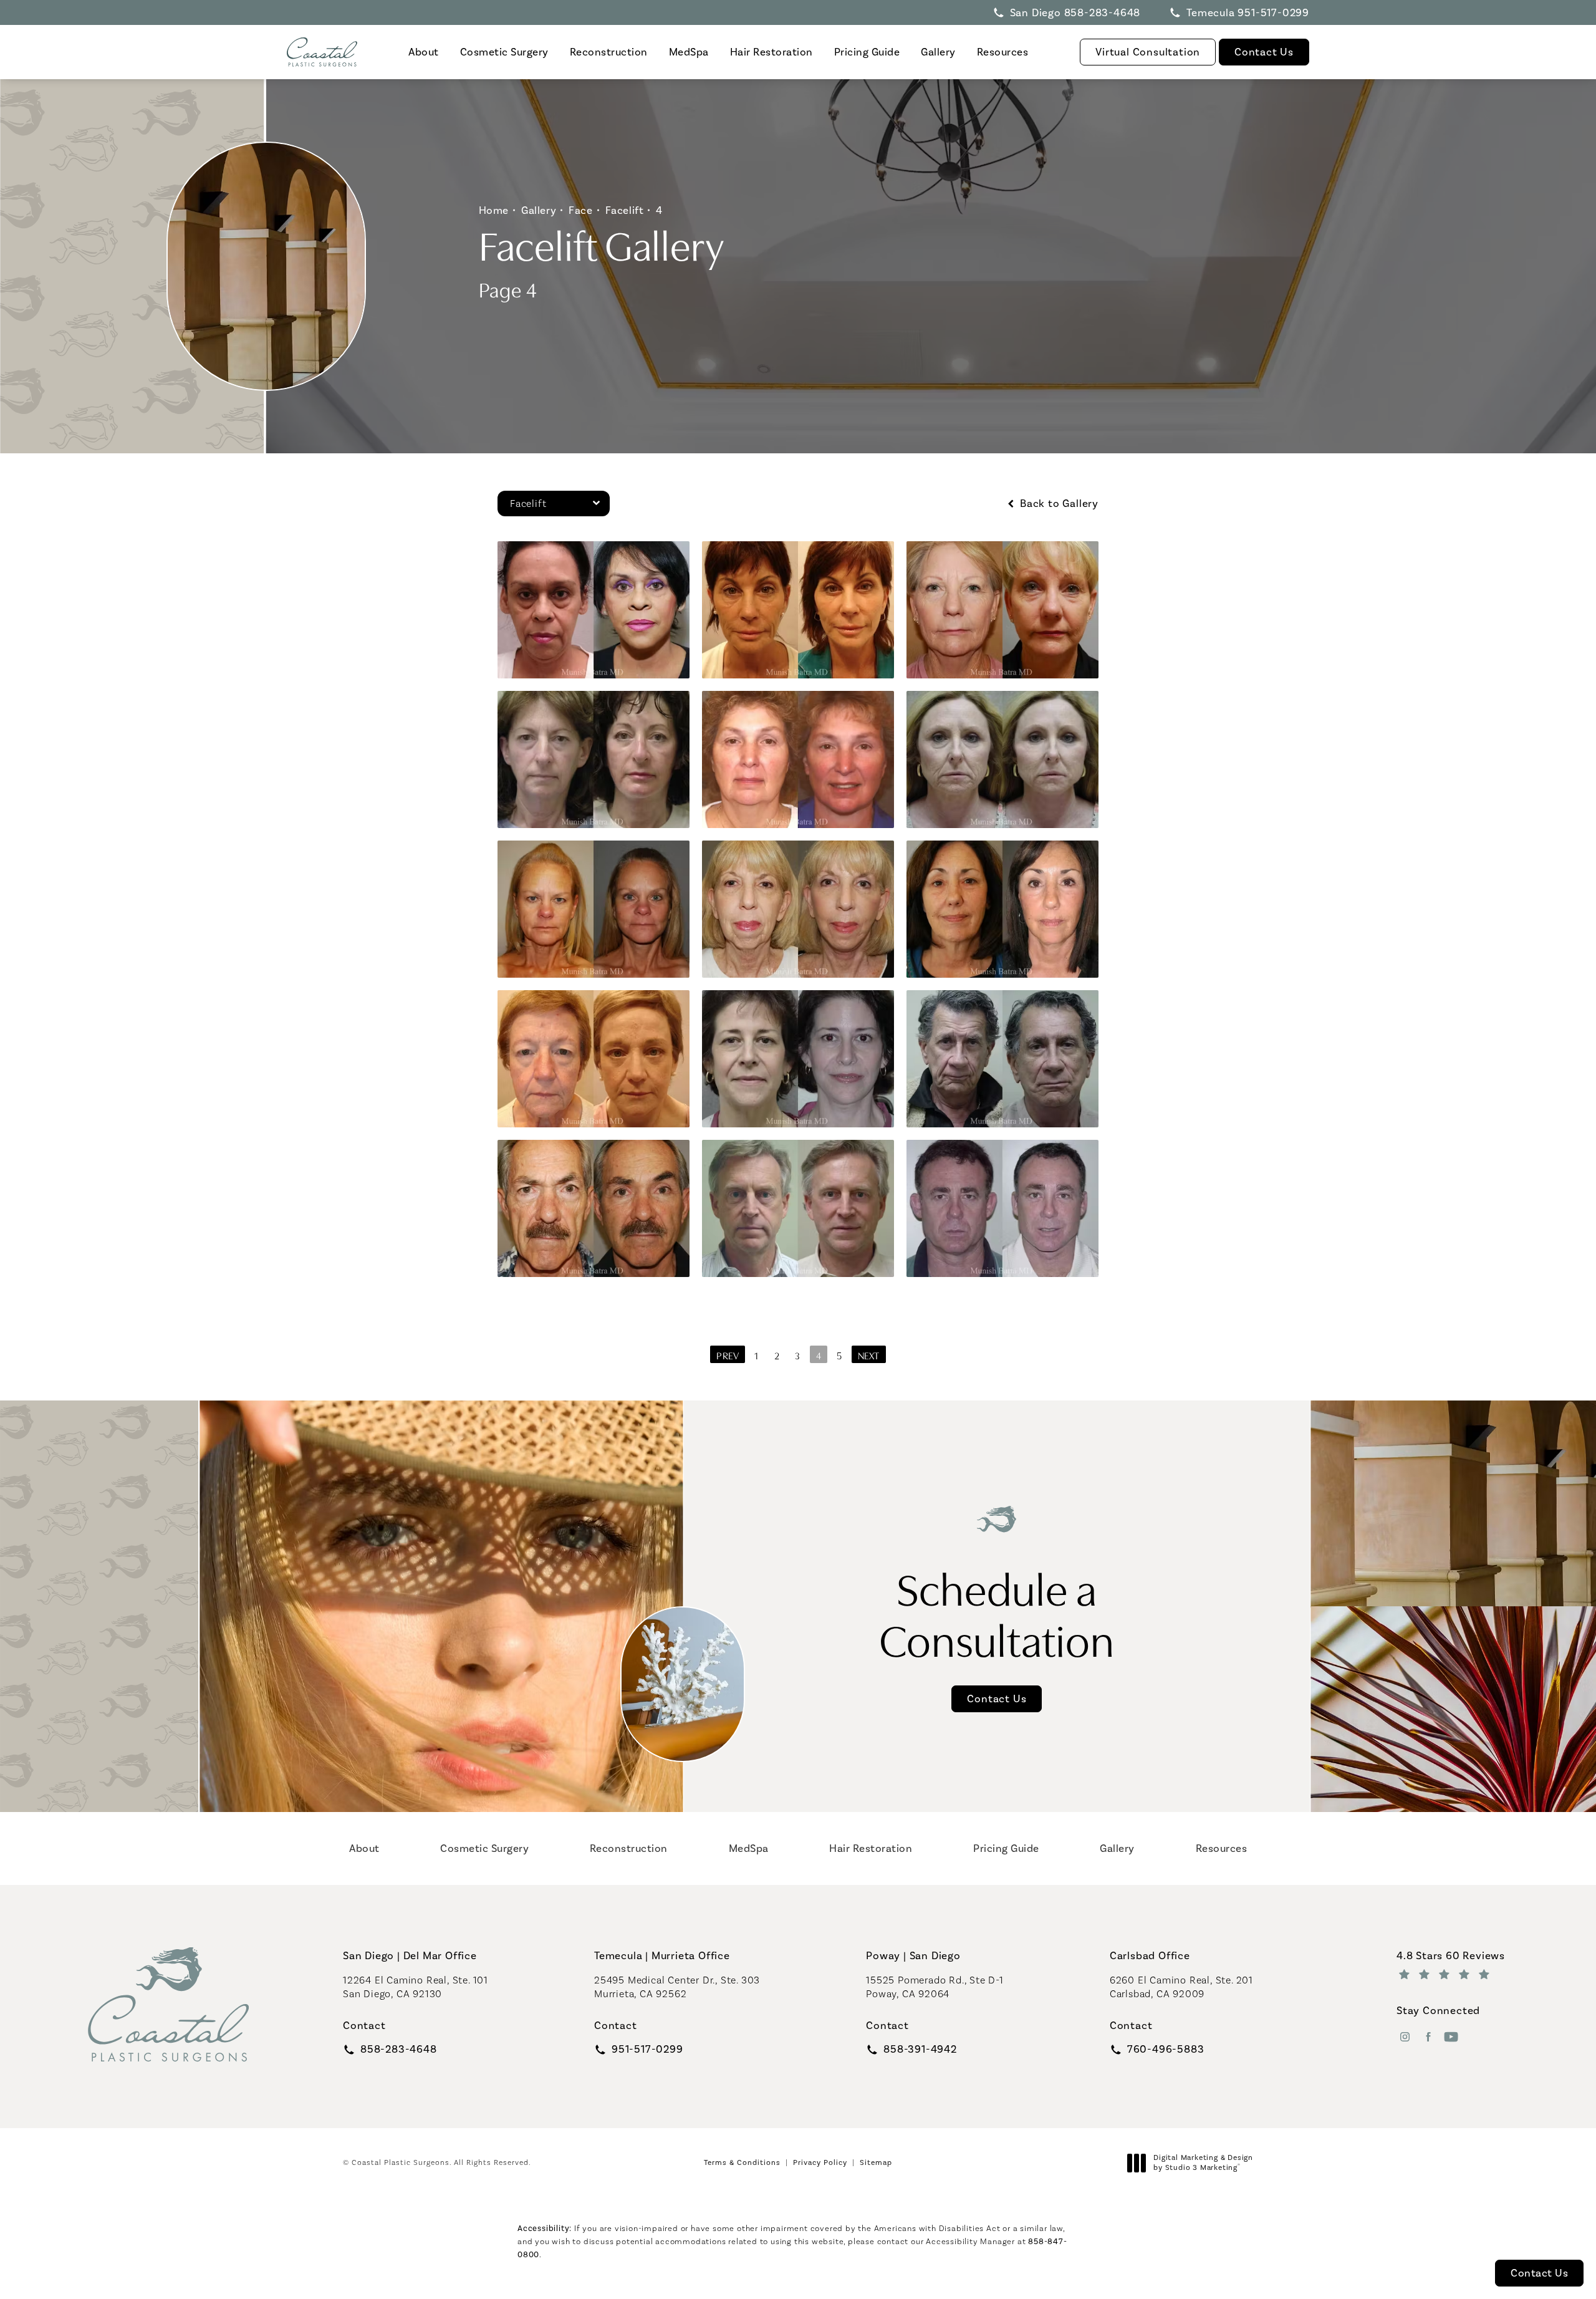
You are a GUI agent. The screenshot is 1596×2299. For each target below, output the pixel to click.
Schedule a (997, 1612)
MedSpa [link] (689, 52)
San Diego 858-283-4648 (1075, 12)
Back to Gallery (1058, 504)
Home (494, 210)
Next (869, 1355)
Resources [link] (1003, 52)
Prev (728, 1355)
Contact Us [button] (1539, 2273)
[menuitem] (424, 52)
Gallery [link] (938, 52)
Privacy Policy (820, 2162)
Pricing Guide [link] (867, 52)
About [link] (424, 52)
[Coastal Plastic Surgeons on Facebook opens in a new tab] (1428, 2037)
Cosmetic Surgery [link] (504, 52)
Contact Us (1264, 52)
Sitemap (876, 2162)
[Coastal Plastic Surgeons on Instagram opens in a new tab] (1405, 2037)
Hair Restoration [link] (772, 52)
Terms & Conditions (742, 2162)
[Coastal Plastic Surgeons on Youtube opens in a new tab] (1451, 2037)
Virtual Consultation (1148, 52)
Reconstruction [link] (609, 52)
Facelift (625, 210)
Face (580, 210)
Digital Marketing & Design (1203, 2163)
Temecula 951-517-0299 (1248, 12)
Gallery (539, 210)
